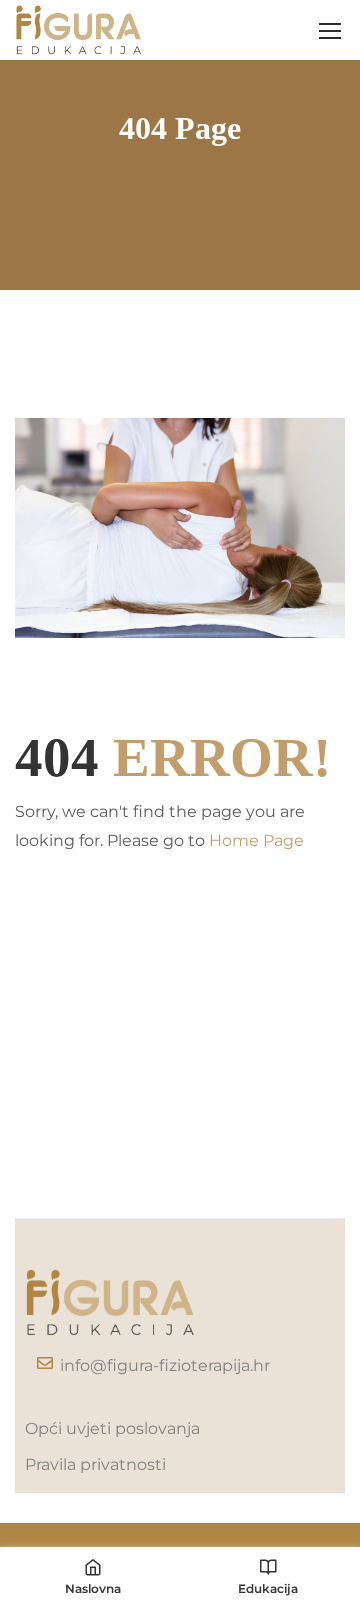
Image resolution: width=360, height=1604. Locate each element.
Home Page (256, 840)
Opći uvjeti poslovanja (112, 1428)
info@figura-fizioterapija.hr (165, 1365)
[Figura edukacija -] (79, 30)
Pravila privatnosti (95, 1464)
